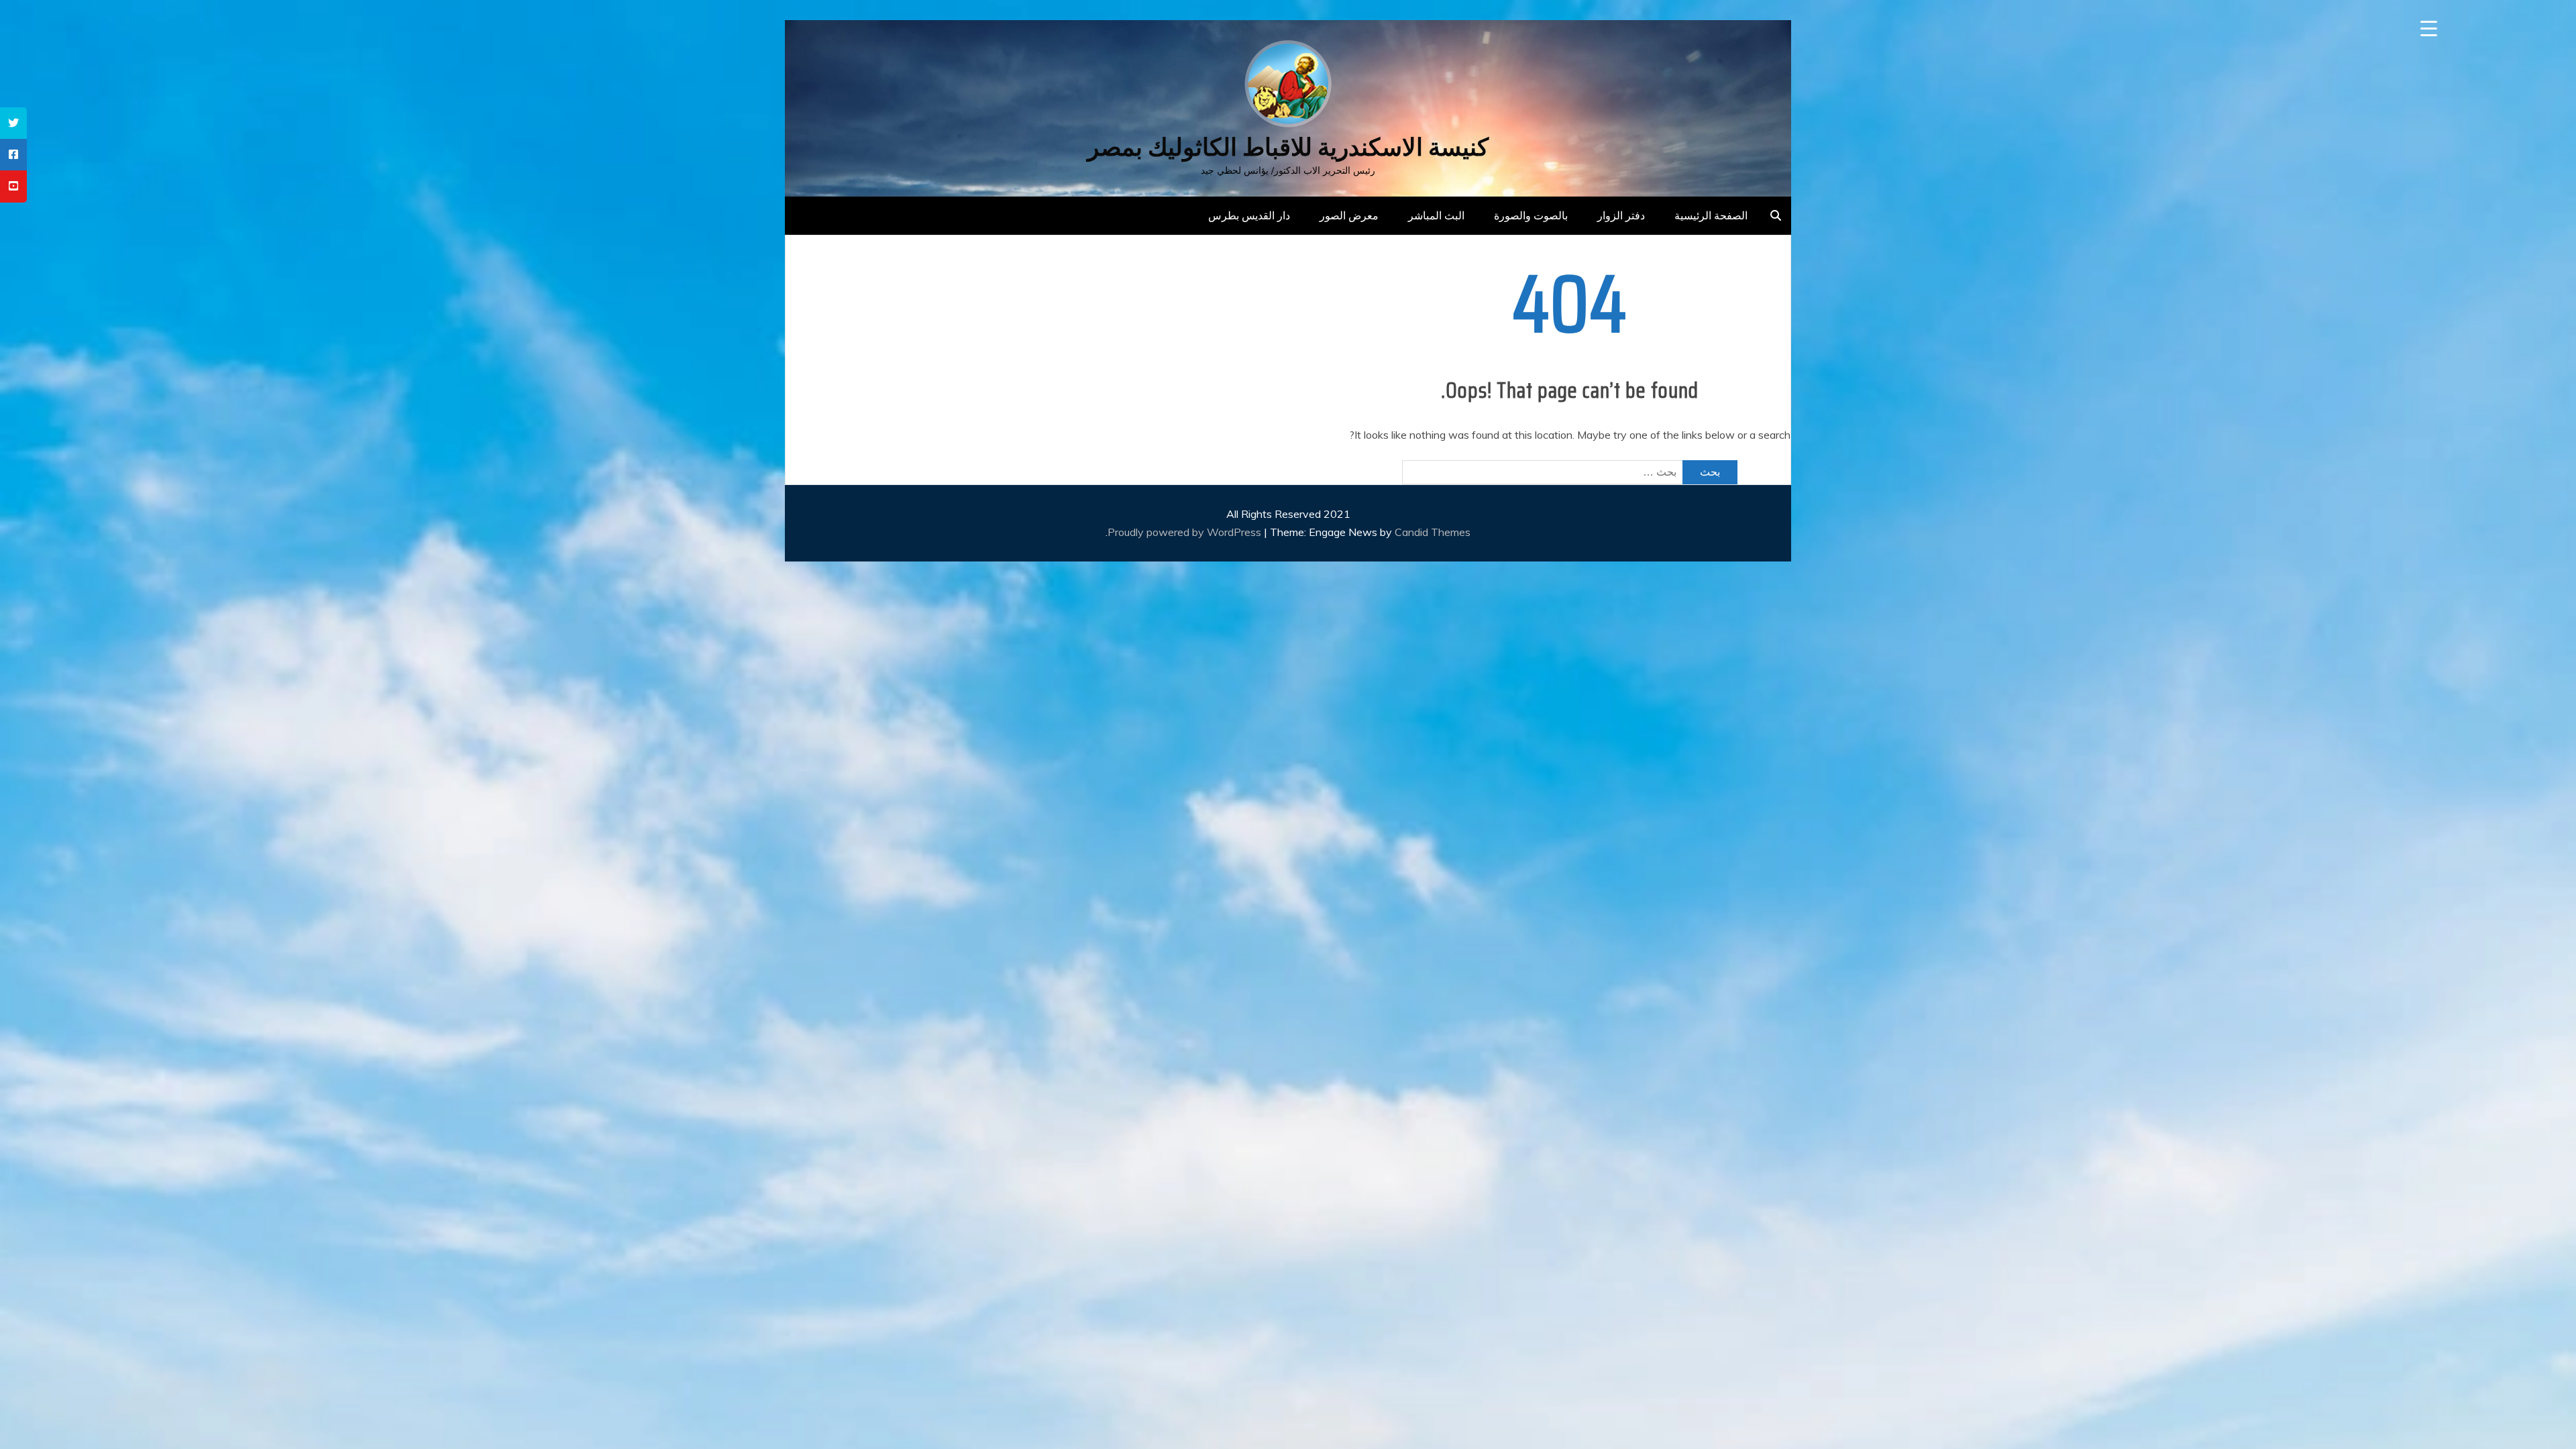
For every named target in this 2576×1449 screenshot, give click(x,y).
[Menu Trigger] (2429, 29)
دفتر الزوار (1621, 215)
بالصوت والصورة (1531, 215)
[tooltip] (13, 123)
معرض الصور (1349, 215)
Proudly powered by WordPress (1186, 532)
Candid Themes (1433, 532)
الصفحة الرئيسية (1711, 215)
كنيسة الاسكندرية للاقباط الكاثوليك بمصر (1288, 147)
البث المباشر (1436, 215)
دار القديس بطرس (1249, 215)
